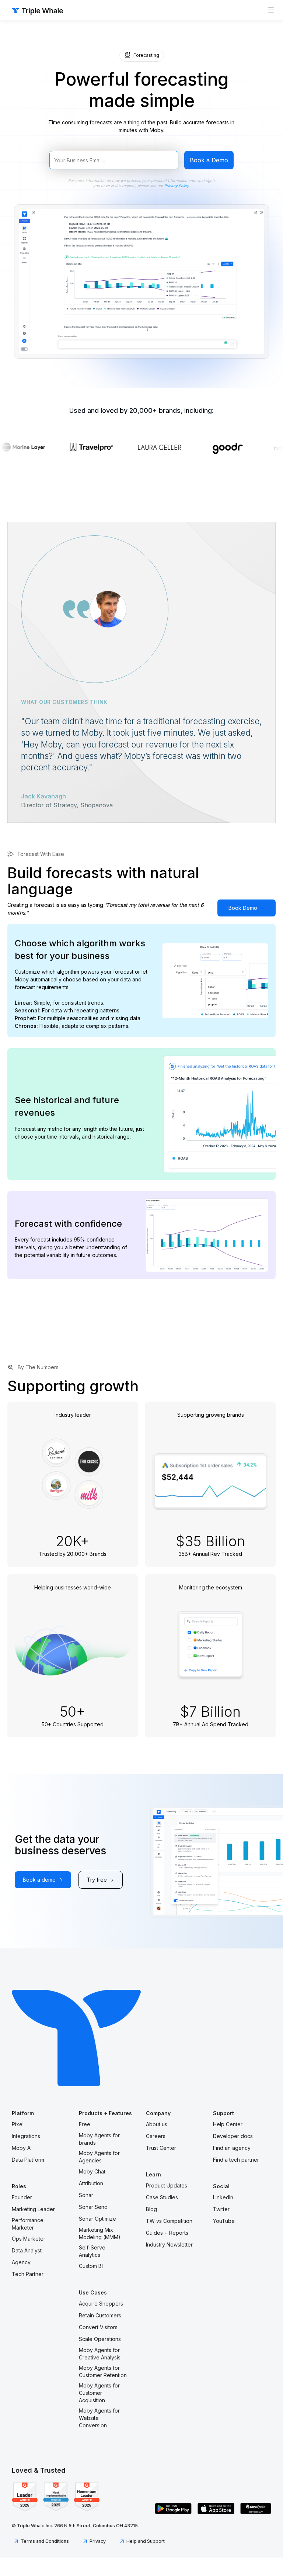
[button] (271, 10)
